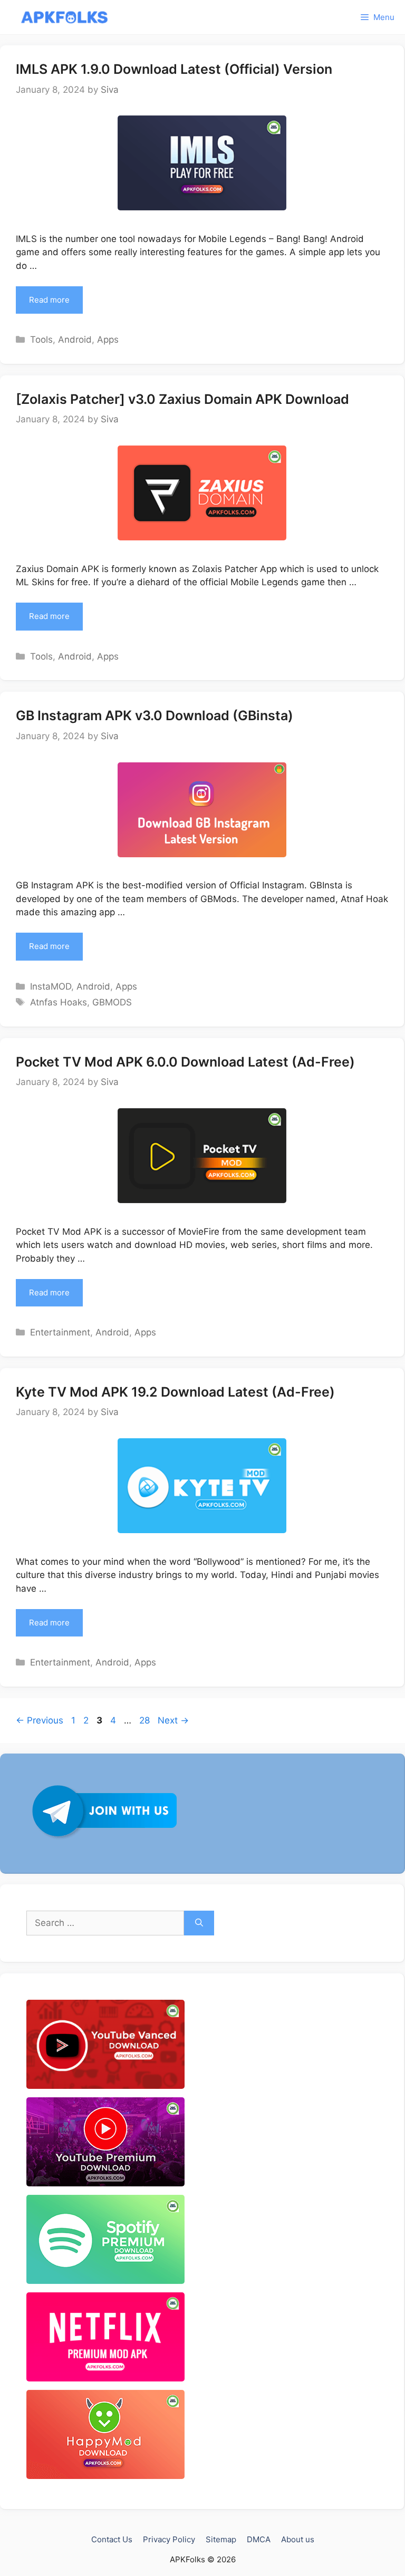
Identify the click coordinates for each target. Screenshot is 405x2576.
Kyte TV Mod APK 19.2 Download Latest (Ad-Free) (175, 1392)
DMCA (259, 2539)
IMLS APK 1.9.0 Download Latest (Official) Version (174, 69)
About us (298, 2539)
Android (75, 340)
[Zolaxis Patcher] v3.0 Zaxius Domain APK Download (182, 399)
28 (146, 1720)
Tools (41, 340)
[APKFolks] (65, 17)
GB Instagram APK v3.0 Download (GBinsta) (155, 715)
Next (173, 1720)
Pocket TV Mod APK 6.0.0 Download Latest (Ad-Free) (185, 1062)
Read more (49, 300)
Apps (108, 340)
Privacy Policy (169, 2539)
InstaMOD (51, 986)
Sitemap (221, 2539)
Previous (40, 1720)
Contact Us (112, 2539)
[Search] (199, 1923)
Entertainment (60, 1332)
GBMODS (112, 1002)
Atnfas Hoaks (59, 1002)
